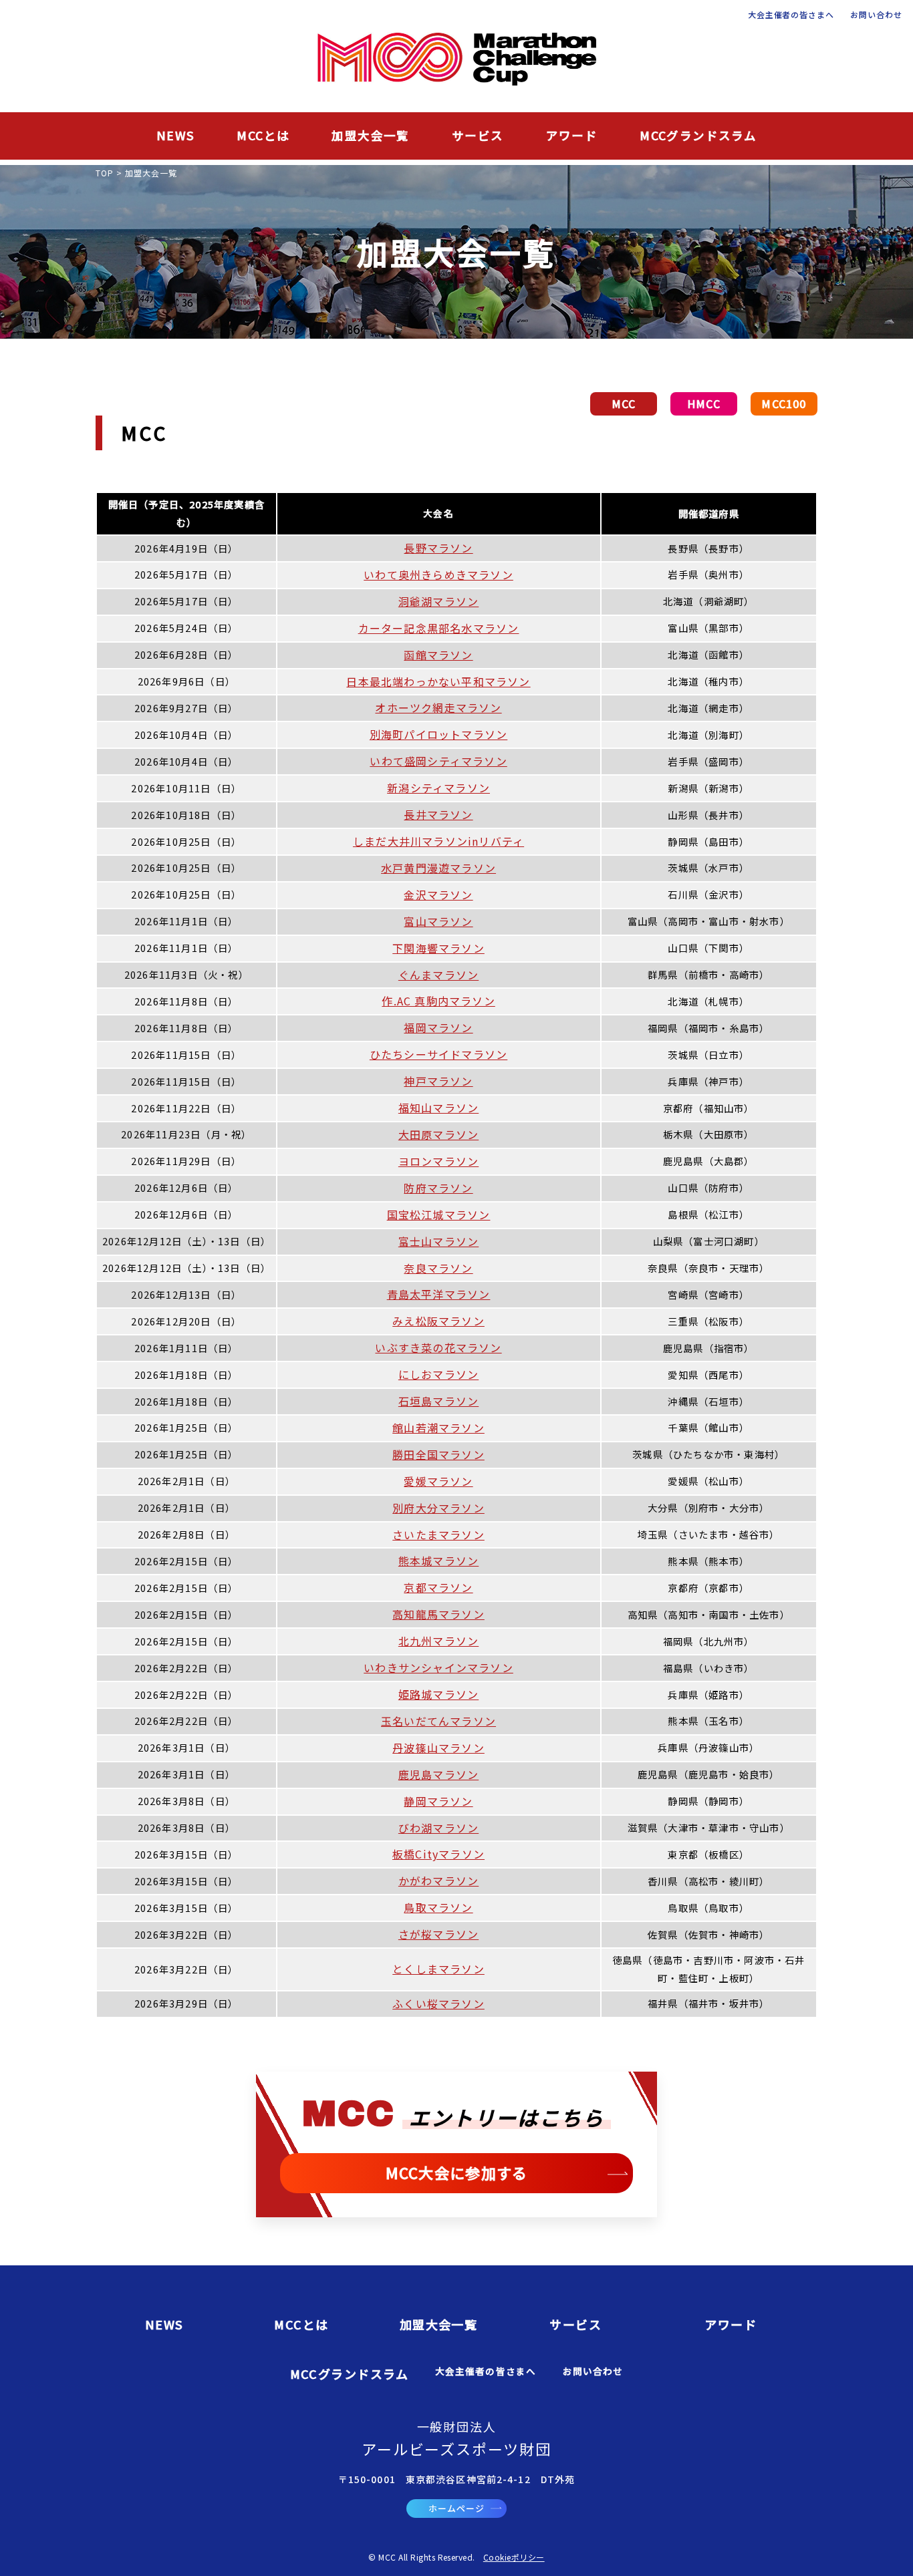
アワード (572, 135)
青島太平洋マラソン (439, 1294)
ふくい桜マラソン (438, 2003)
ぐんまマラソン (438, 975)
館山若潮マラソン (438, 1428)
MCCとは (263, 135)
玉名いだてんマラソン (438, 1721)
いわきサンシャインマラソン (438, 1667)
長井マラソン (438, 814)
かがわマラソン (438, 1881)
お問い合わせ (876, 15)
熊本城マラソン (438, 1561)
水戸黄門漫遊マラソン (438, 868)
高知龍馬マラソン (438, 1614)
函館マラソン (438, 655)
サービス (478, 135)
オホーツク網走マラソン (438, 707)
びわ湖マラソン (438, 1828)
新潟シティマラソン (438, 788)
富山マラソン (438, 921)
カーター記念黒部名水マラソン (439, 628)
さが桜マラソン (438, 1934)
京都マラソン (438, 1587)
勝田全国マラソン (438, 1454)
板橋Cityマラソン (438, 1854)
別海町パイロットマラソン (438, 734)
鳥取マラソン (438, 1907)
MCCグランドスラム (698, 135)
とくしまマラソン (438, 1969)
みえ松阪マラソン (438, 1321)
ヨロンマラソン (438, 1161)
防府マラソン (438, 1188)
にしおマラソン (438, 1374)
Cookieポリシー (514, 2557)
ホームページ (456, 2508)
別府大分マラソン (438, 1508)
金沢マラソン (438, 895)
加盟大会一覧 (370, 135)
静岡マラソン (438, 1801)
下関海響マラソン (438, 948)
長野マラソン (438, 548)
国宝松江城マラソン (439, 1215)
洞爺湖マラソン (438, 601)
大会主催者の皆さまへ (791, 15)
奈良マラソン (438, 1268)
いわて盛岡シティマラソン (438, 761)
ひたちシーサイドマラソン (438, 1054)
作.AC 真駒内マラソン (438, 1001)
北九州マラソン (438, 1641)
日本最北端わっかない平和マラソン (438, 681)
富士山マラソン (438, 1241)
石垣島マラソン (438, 1401)
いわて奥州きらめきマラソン (438, 575)
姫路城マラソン (438, 1694)
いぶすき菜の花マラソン (438, 1347)
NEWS (176, 135)
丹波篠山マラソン (438, 1748)
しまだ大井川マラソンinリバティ (438, 841)
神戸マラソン (438, 1081)
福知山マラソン (438, 1108)
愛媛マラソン (438, 1481)
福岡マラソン (438, 1027)
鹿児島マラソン (438, 1774)
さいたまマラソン (438, 1535)
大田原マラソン (438, 1134)
